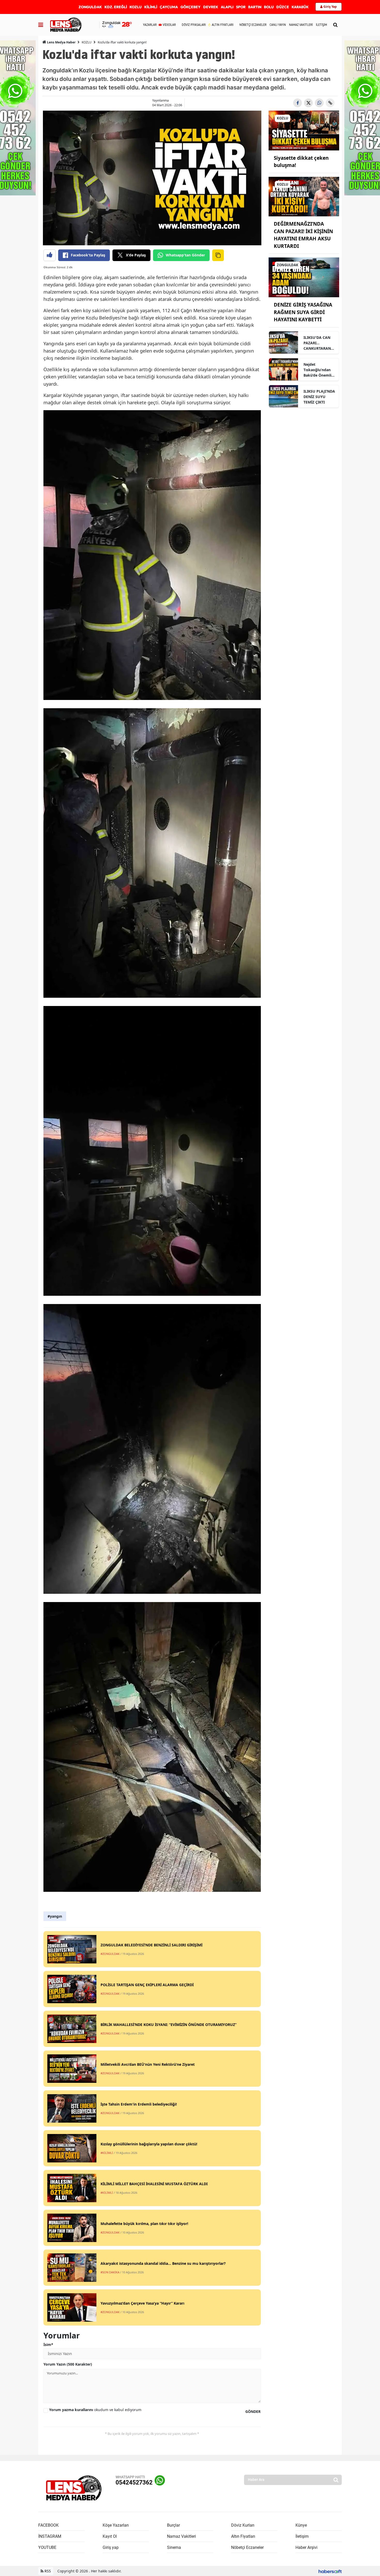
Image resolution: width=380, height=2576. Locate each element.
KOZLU (136, 7)
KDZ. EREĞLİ (116, 7)
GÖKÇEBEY (191, 7)
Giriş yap (111, 2547)
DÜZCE (283, 7)
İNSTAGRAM (50, 2536)
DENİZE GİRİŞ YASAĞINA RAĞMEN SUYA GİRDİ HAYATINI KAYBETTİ (303, 312)
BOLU (269, 7)
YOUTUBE (47, 2547)
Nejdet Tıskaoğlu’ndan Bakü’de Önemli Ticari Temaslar (317, 370)
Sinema (174, 2547)
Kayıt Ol (110, 2536)
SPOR (241, 7)
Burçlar (173, 2525)
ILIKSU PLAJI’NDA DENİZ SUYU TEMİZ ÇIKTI (319, 397)
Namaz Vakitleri (181, 2536)
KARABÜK (300, 7)
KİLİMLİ (151, 7)
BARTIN (255, 7)
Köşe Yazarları (116, 2525)
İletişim (302, 2536)
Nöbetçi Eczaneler (247, 2547)
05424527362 (134, 2483)
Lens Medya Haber (61, 42)
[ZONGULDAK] (304, 277)
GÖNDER (253, 2411)
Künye (301, 2525)
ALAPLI (227, 7)
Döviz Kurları (243, 2525)
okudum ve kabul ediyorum (95, 2410)
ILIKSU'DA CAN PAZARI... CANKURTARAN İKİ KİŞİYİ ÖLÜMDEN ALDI (318, 343)
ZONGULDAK (90, 7)
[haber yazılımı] (330, 2571)
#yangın (55, 1916)
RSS (47, 2571)
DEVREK (211, 7)
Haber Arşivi (306, 2547)
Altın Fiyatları (243, 2536)
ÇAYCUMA (169, 7)
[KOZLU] (304, 130)
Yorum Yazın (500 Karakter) (68, 2364)
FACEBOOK (48, 2525)
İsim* (48, 2345)
